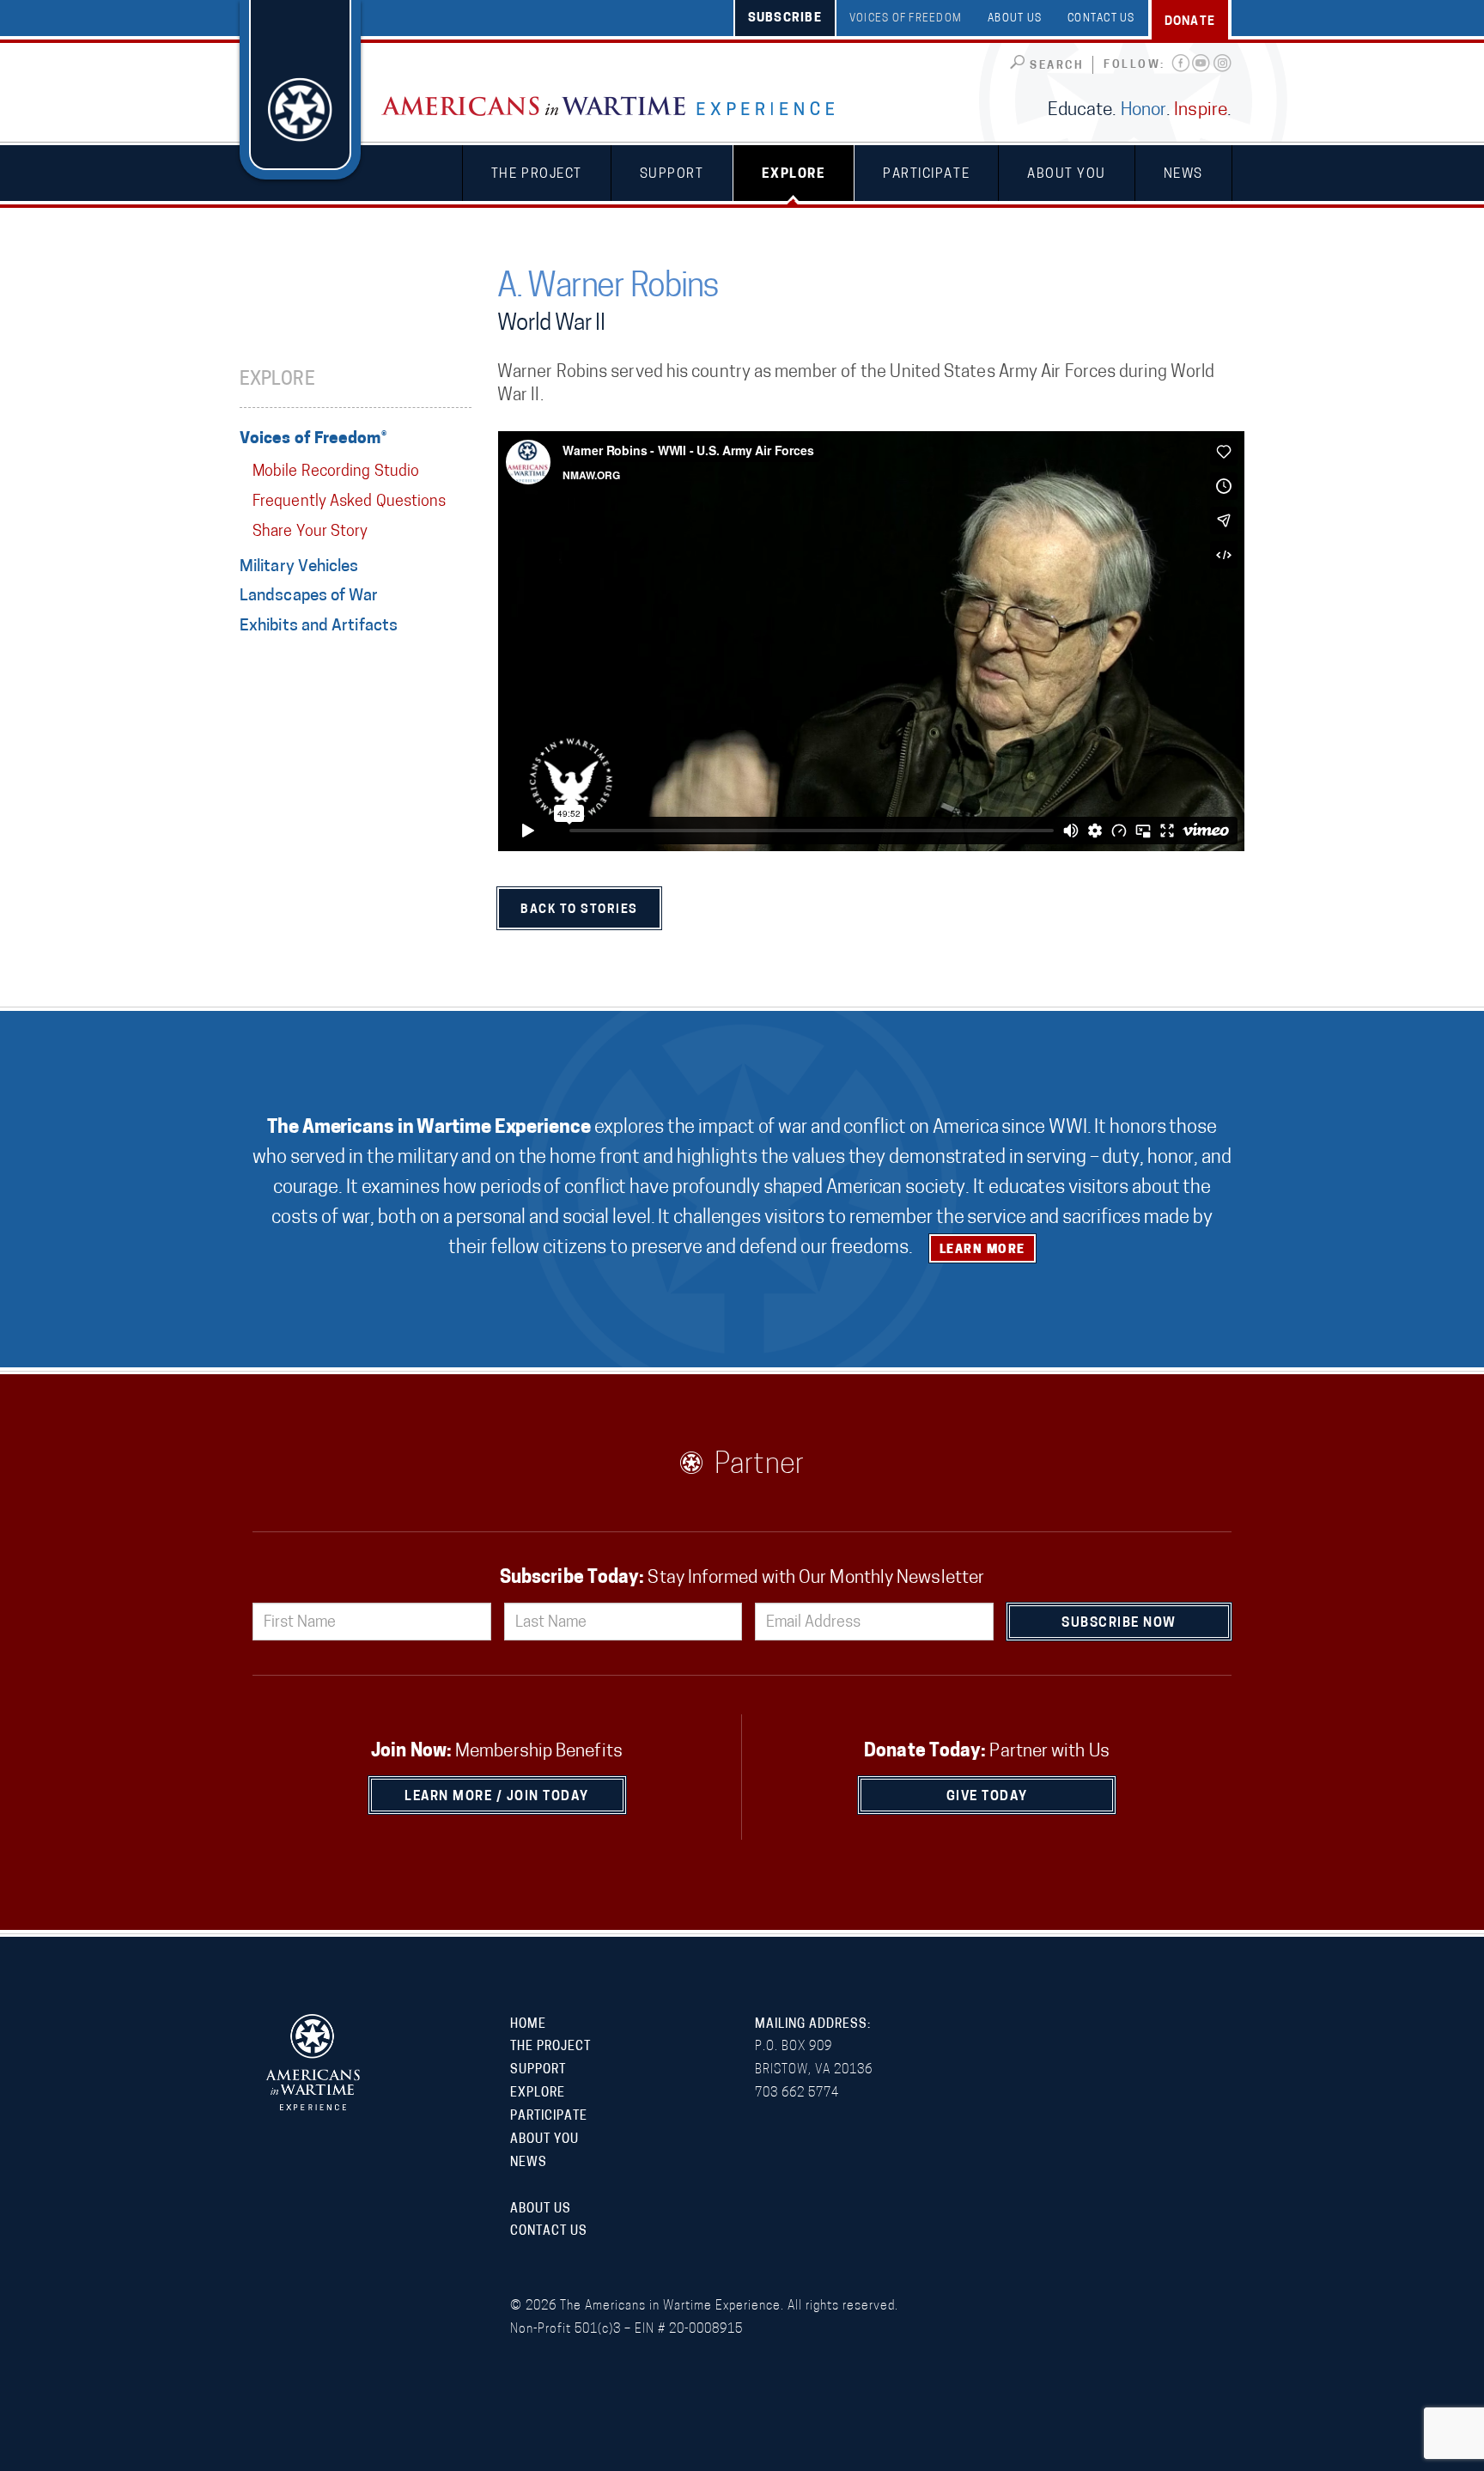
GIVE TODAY (987, 1797)
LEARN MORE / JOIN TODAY (497, 1797)
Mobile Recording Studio (336, 472)
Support (672, 175)
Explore (794, 175)
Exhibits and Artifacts (319, 627)
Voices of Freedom (906, 19)
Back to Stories (579, 910)
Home (528, 2025)
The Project (537, 175)
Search (1057, 66)
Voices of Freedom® (313, 439)
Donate (1190, 22)
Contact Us (1101, 19)
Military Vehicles (299, 567)
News (1183, 175)
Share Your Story (310, 533)
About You (1067, 175)
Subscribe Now (1119, 1624)
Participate (926, 175)
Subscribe (785, 18)
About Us (1015, 19)
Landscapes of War (309, 596)
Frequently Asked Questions (349, 502)
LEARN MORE (982, 1250)
